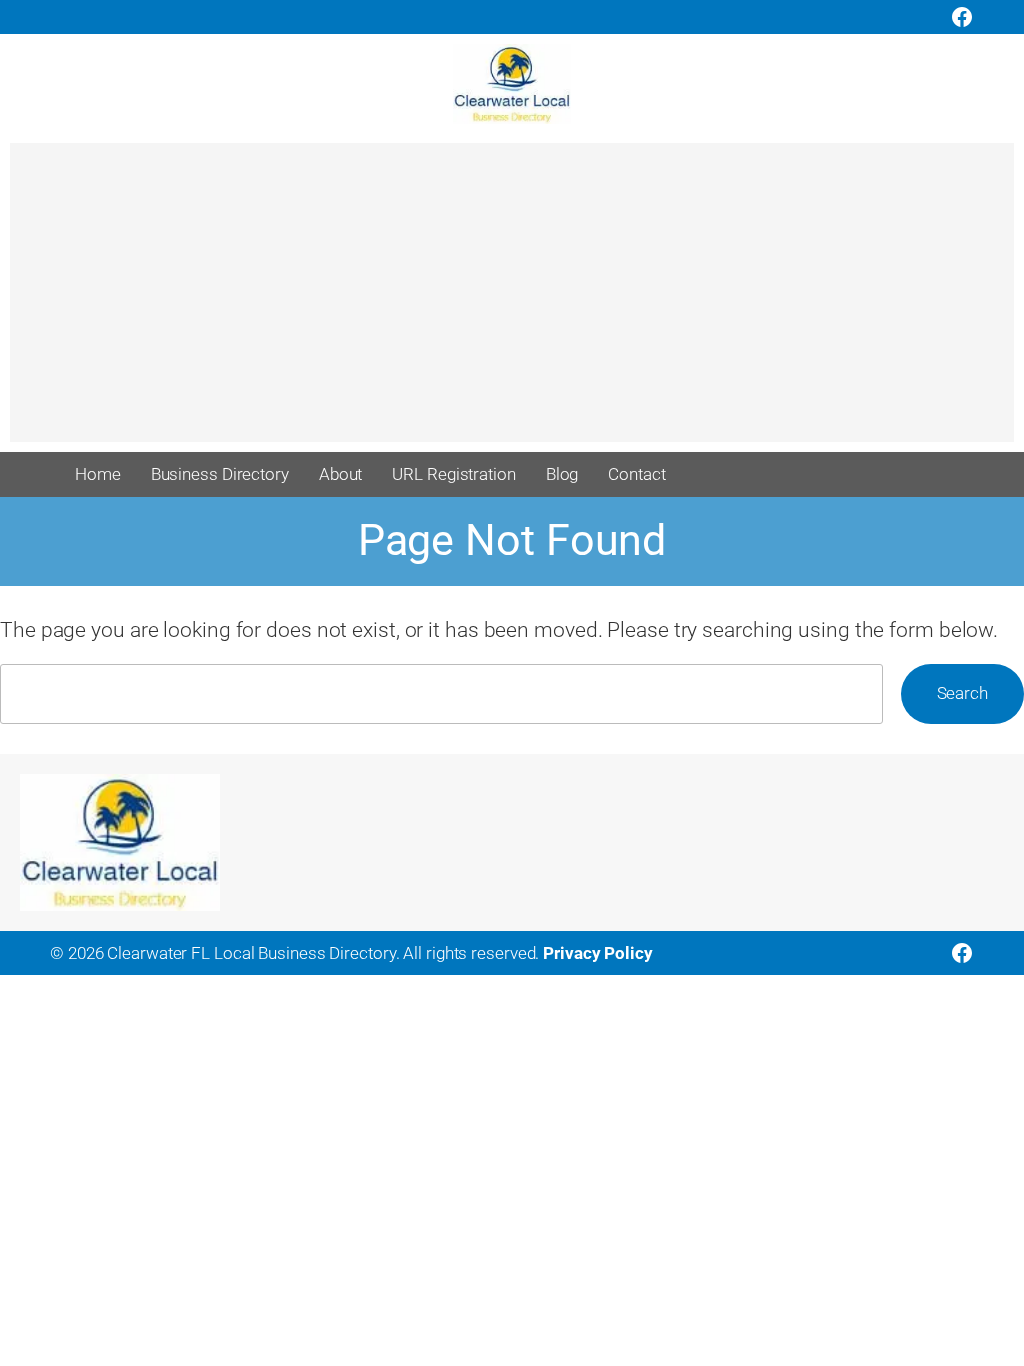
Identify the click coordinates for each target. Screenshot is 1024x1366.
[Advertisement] (512, 302)
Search (962, 693)
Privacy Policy (598, 953)
